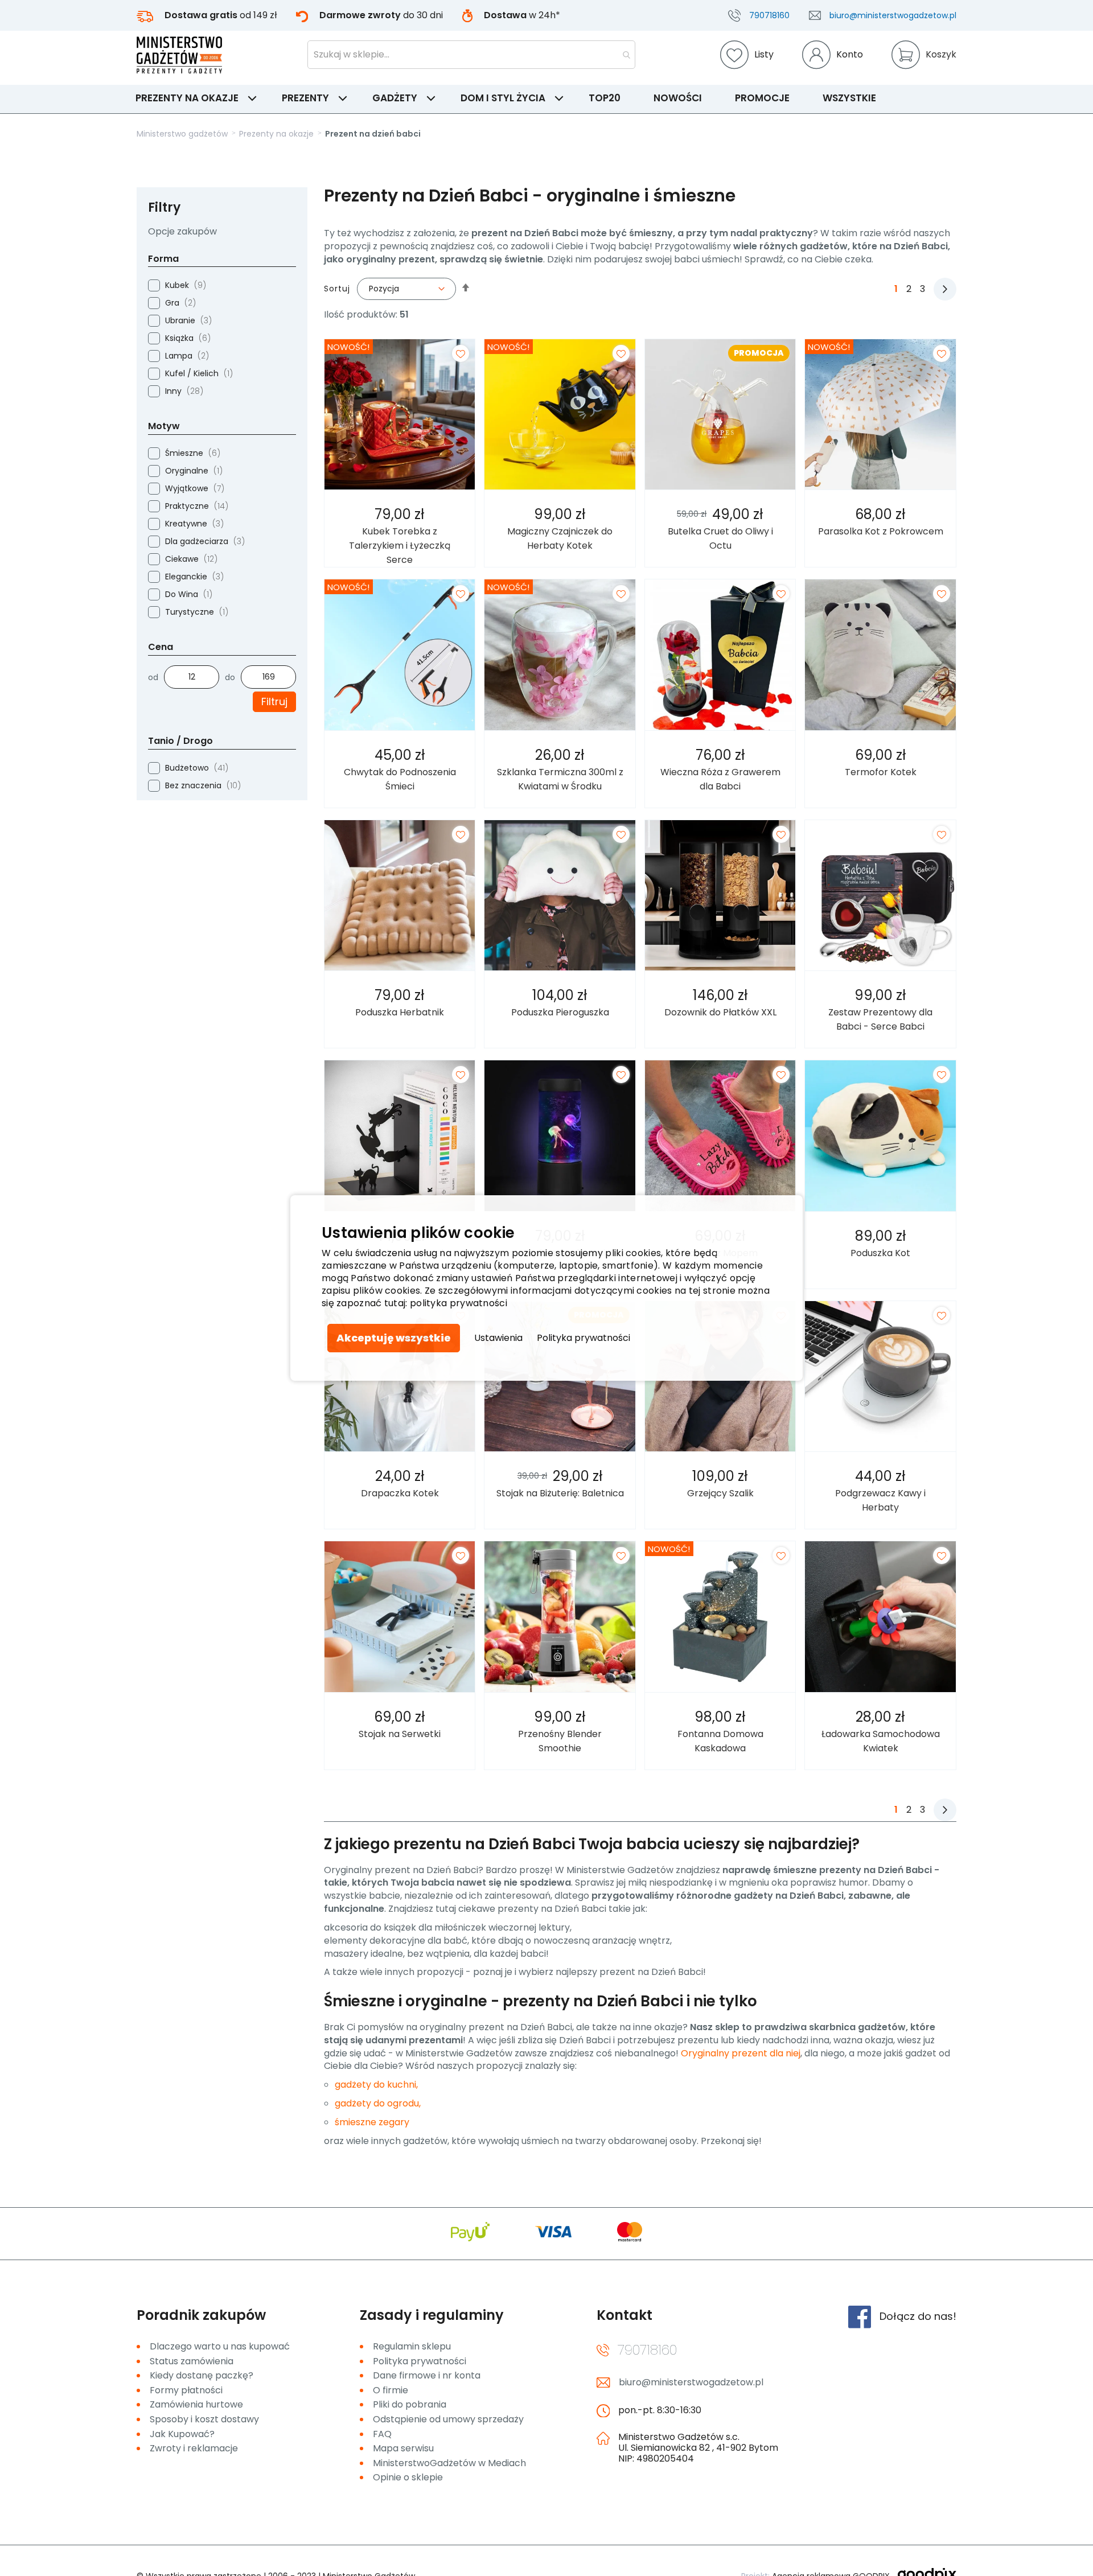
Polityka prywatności (584, 1338)
